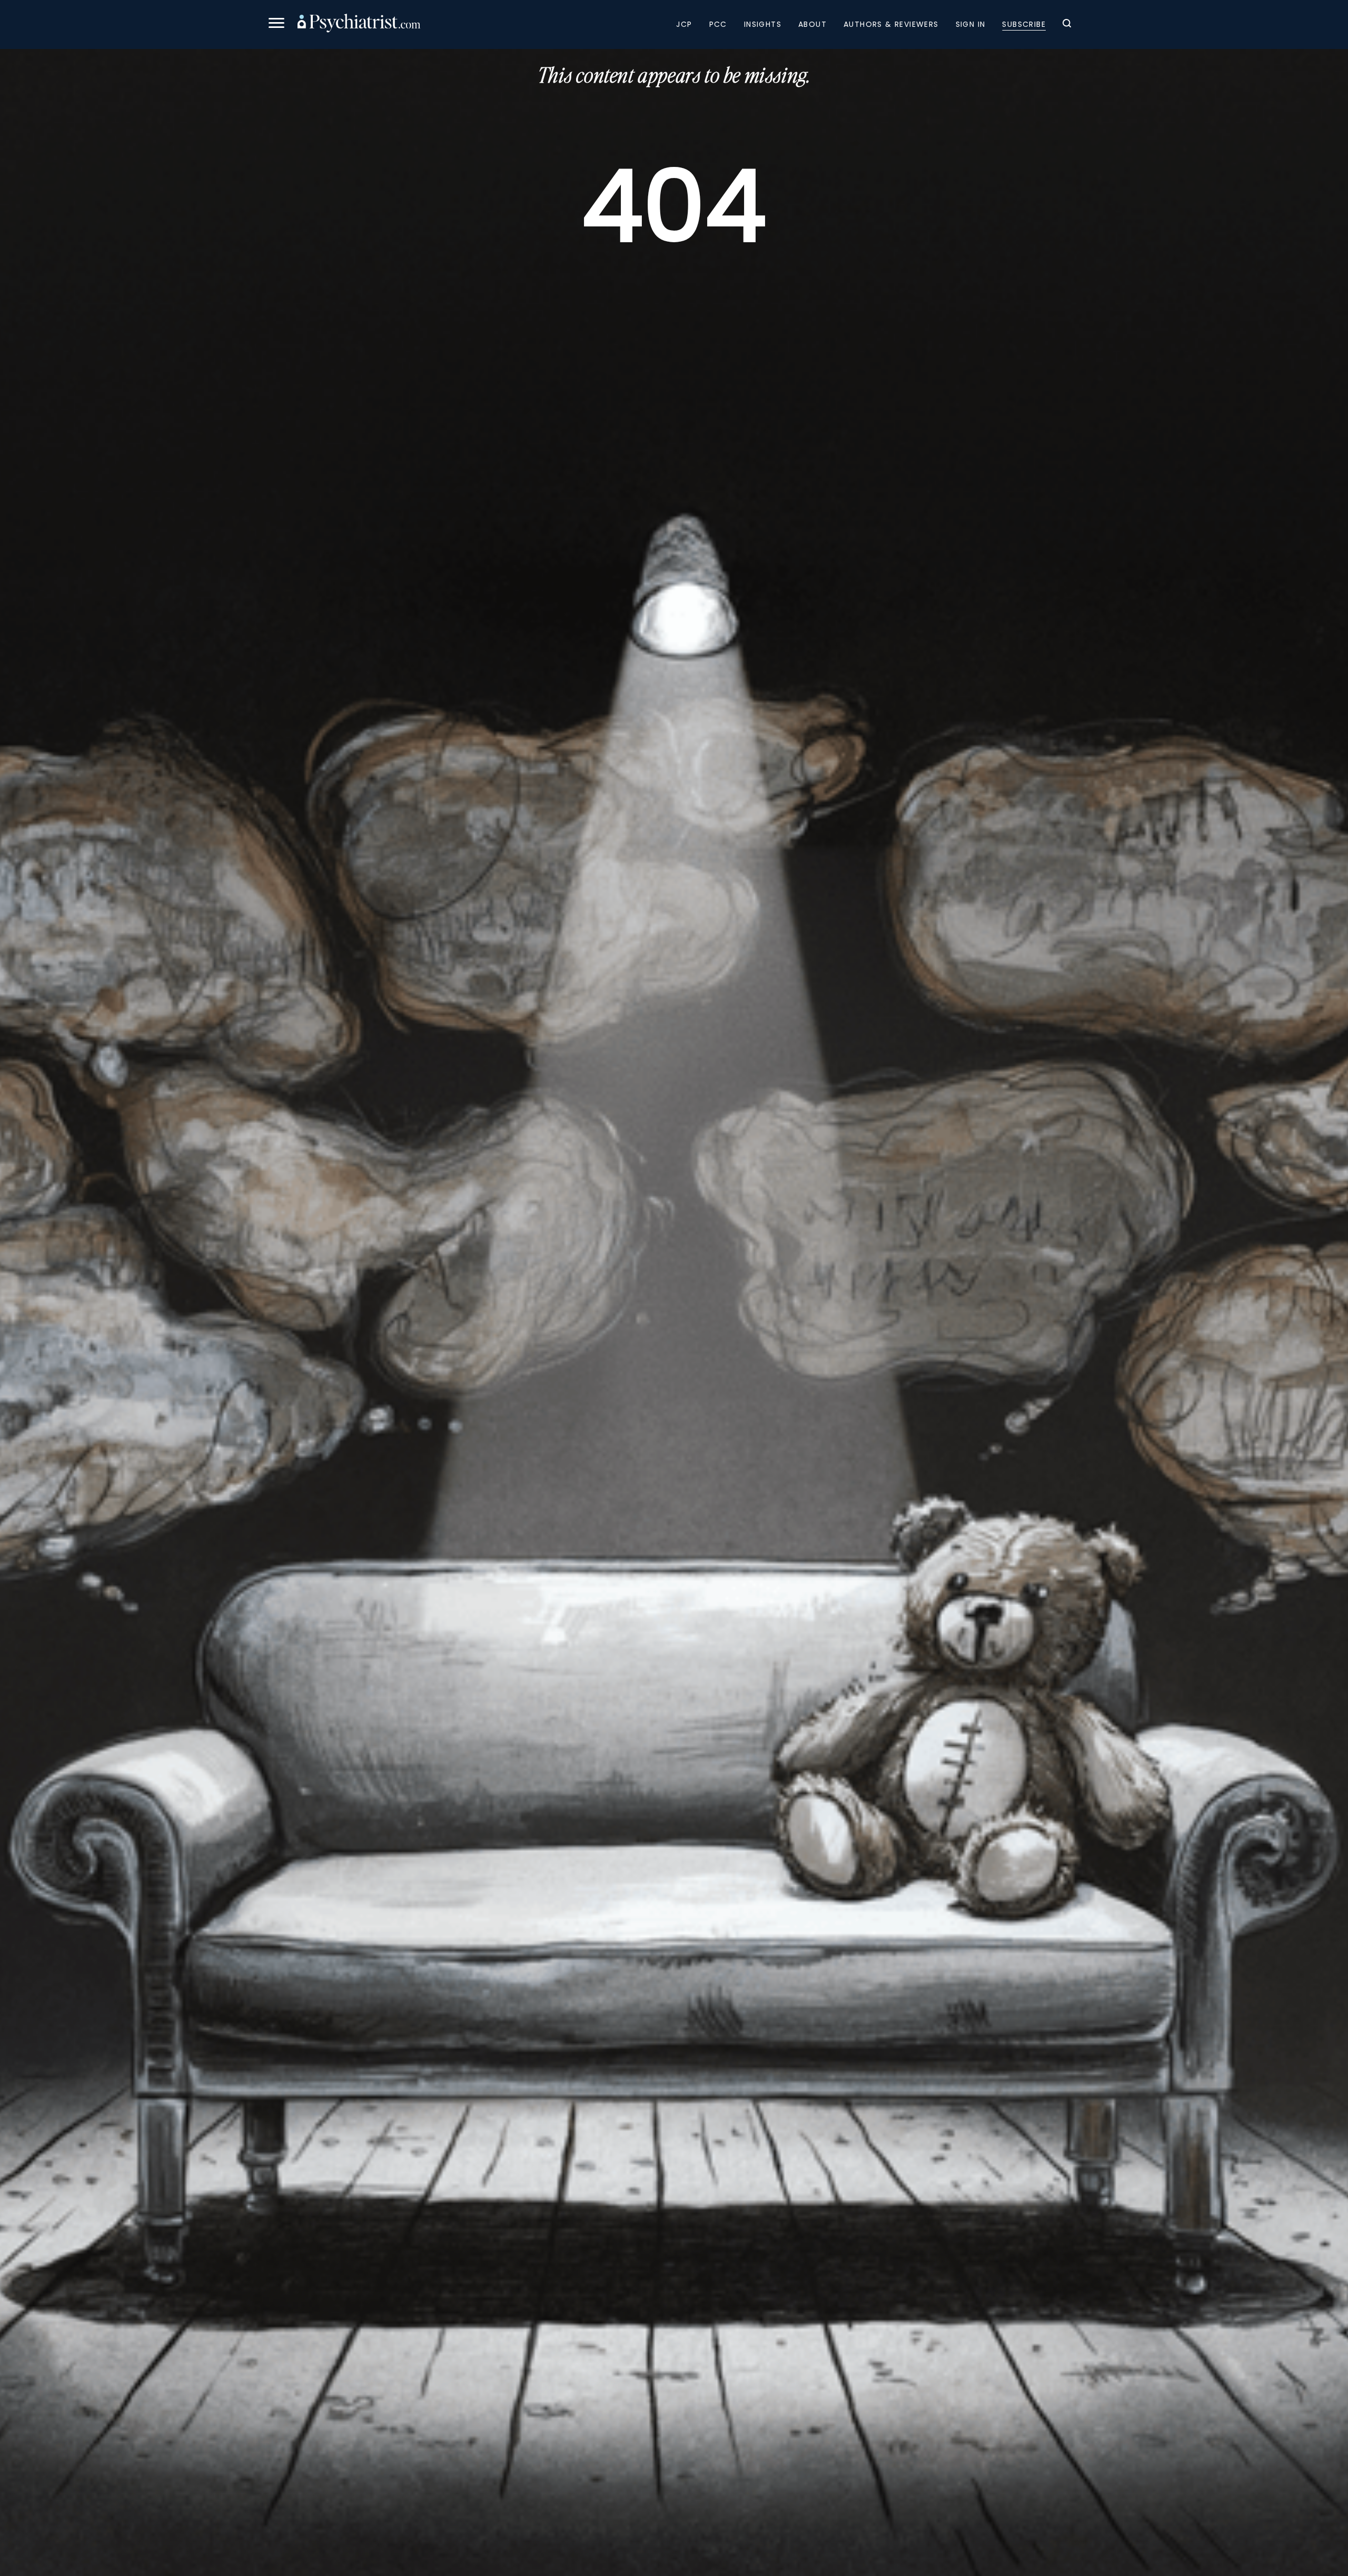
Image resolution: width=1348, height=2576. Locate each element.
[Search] (1067, 25)
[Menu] (276, 24)
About (812, 24)
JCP (684, 24)
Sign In (971, 24)
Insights (763, 24)
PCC (718, 24)
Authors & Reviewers (891, 24)
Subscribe (1024, 24)
